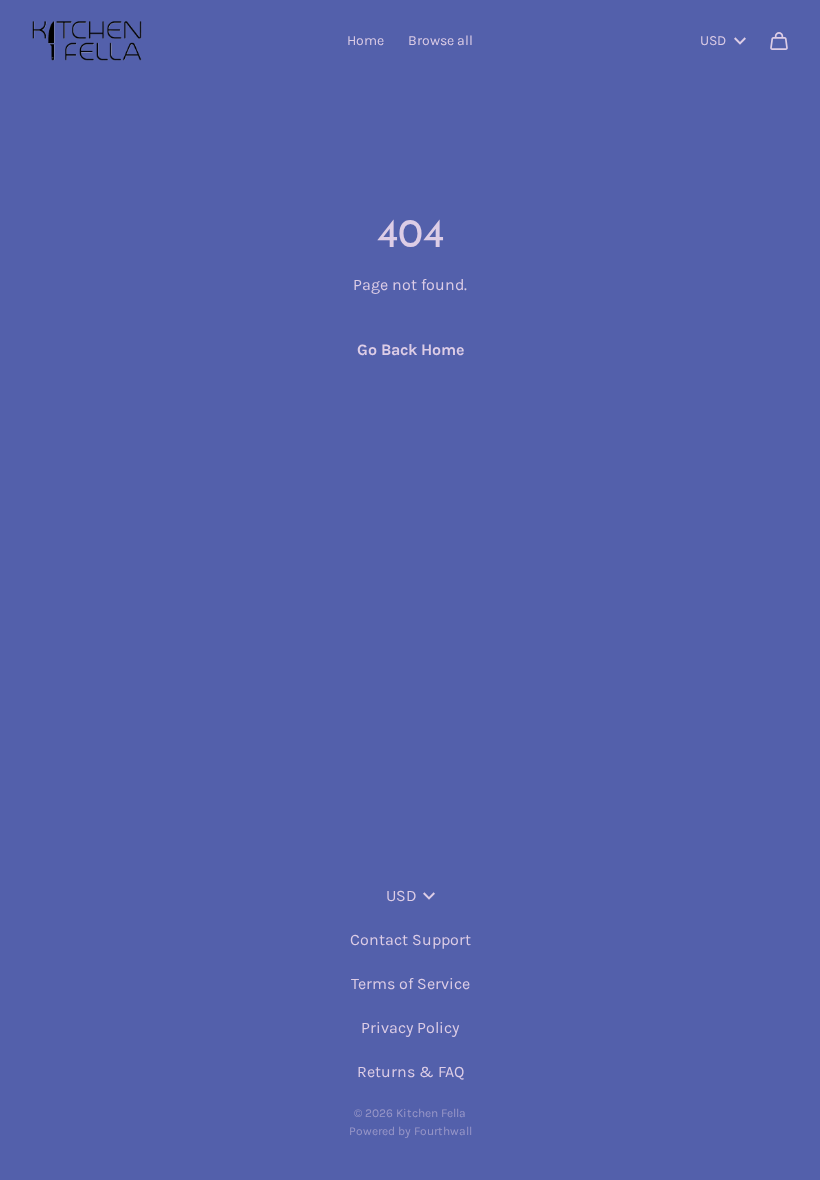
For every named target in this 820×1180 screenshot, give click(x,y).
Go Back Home (410, 349)
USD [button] (713, 40)
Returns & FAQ (410, 1071)
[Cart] (779, 41)
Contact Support (410, 939)
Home (365, 40)
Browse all (440, 40)
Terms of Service (410, 983)
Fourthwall (443, 1131)
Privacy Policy (410, 1027)
